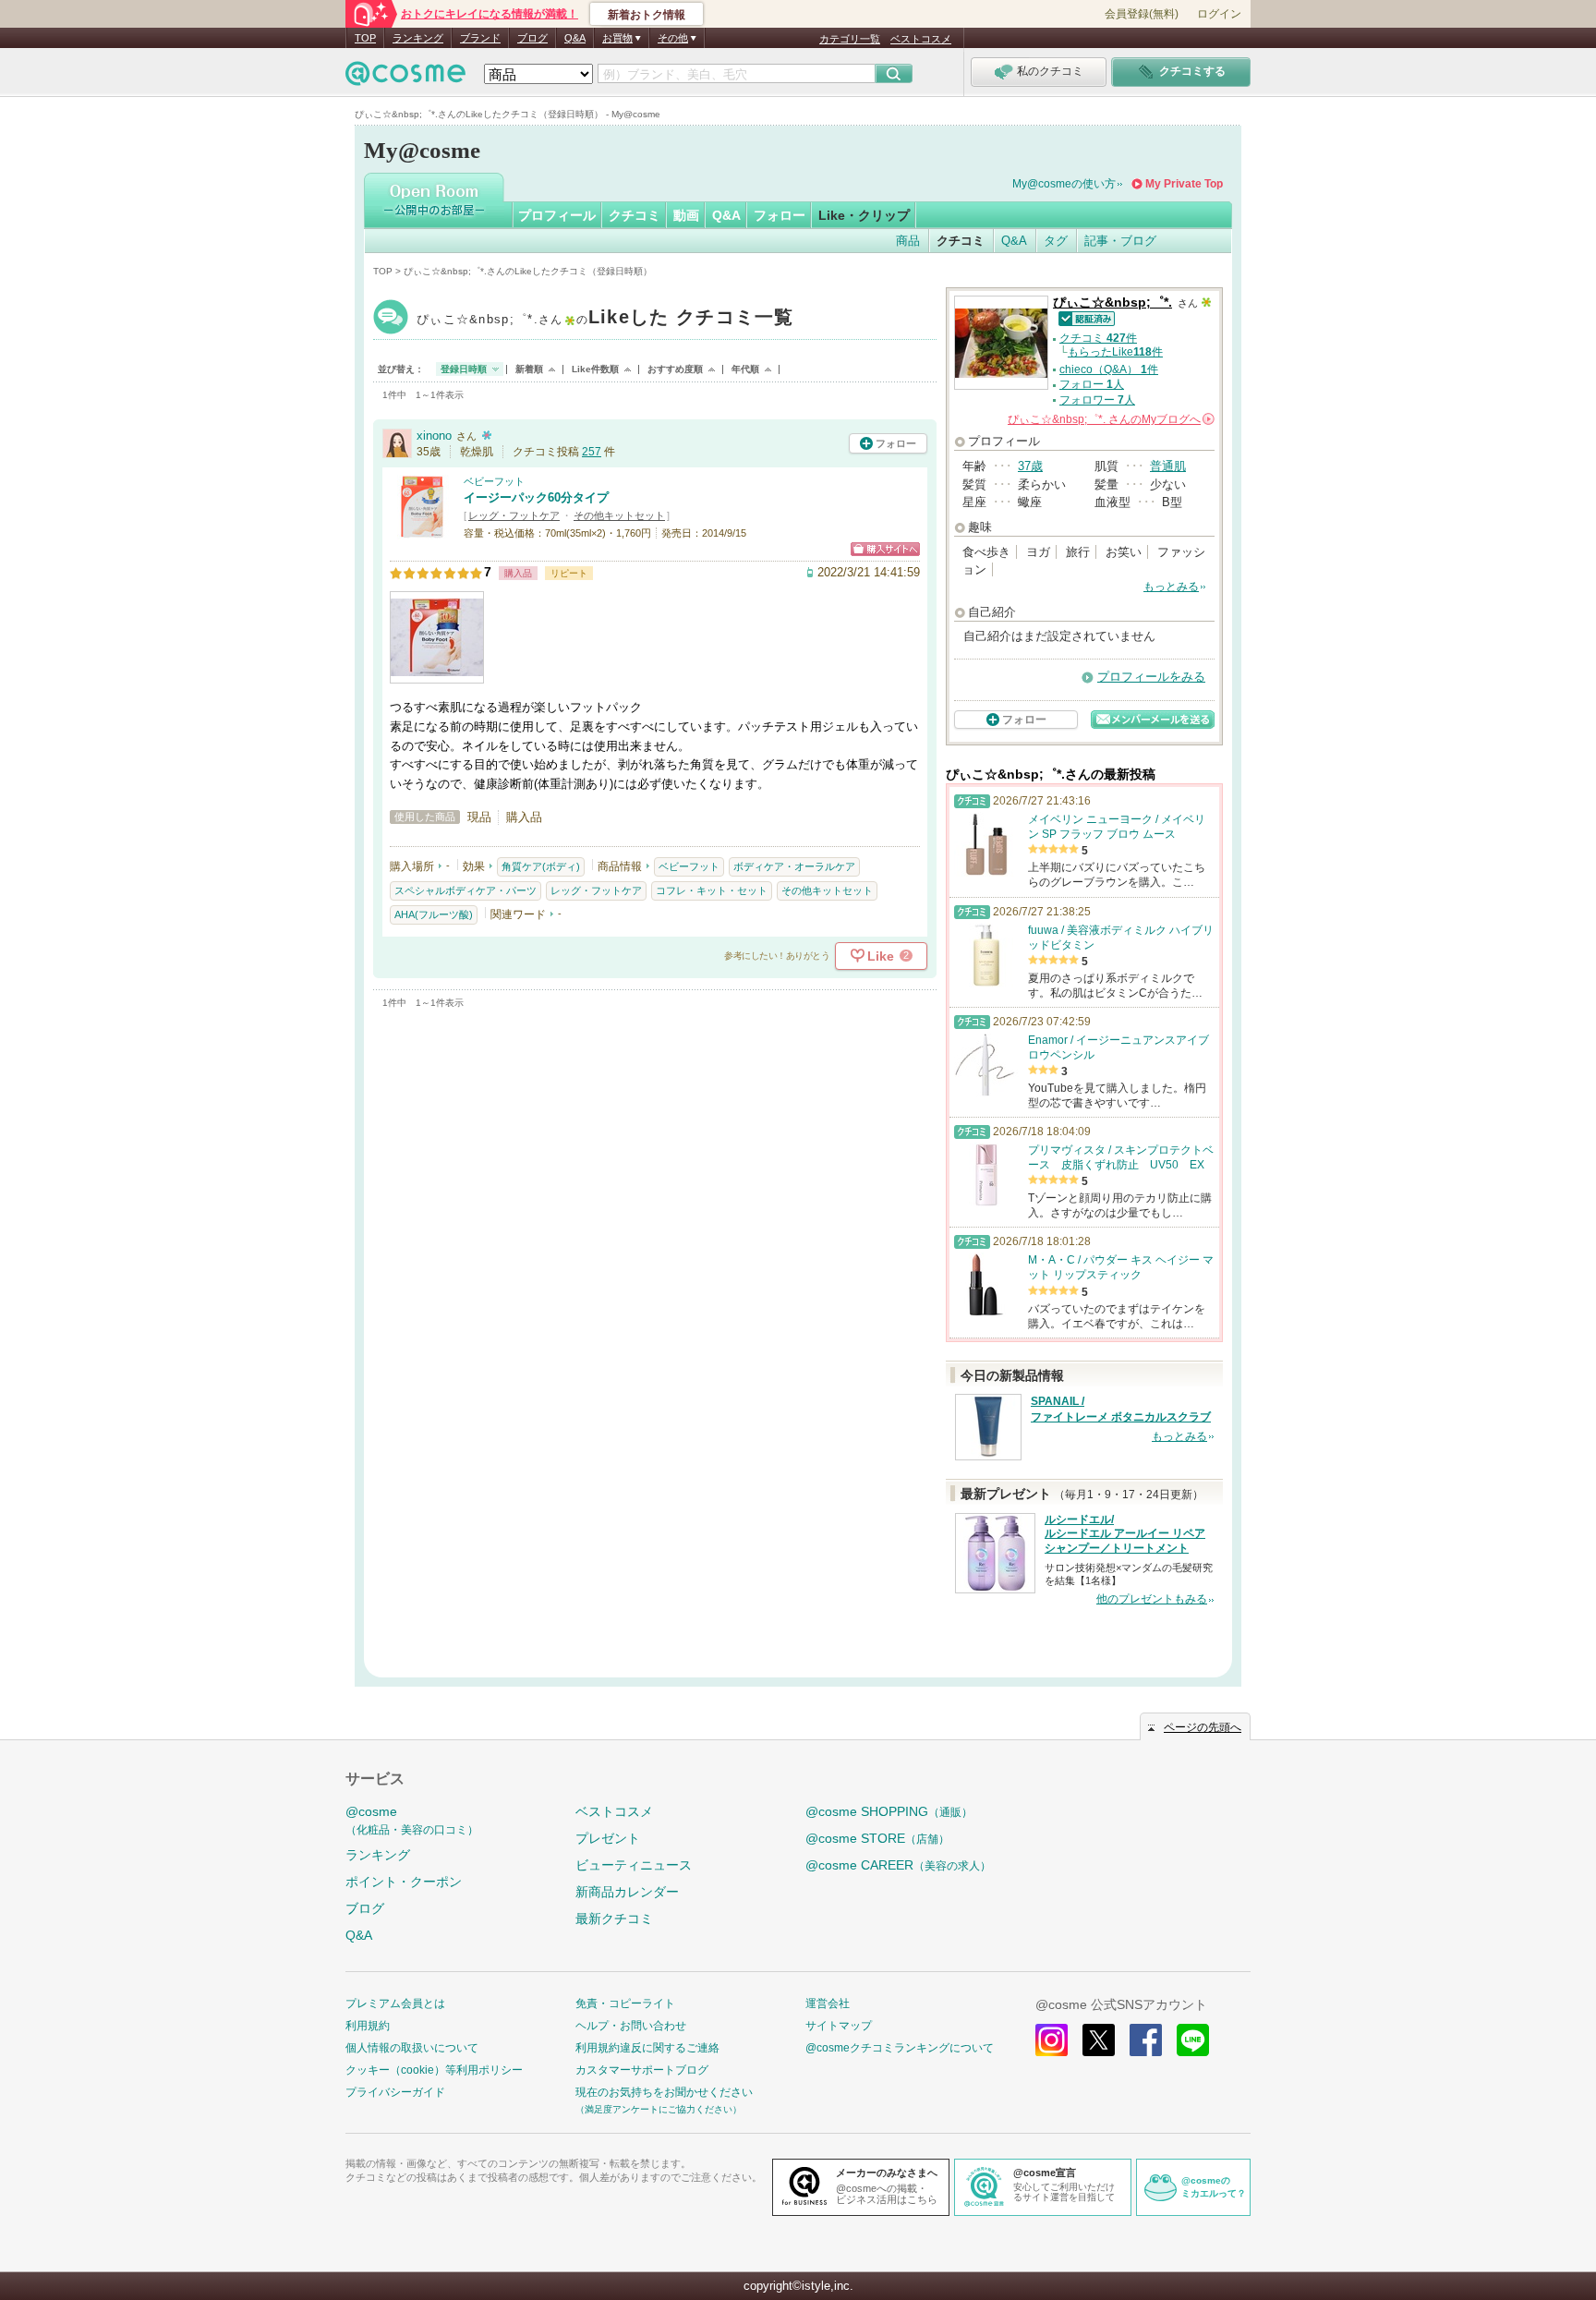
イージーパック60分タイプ (536, 497)
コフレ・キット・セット (712, 890)
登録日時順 (464, 369)
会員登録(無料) (1142, 14)
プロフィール (557, 215)
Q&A (575, 38)
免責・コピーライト (625, 2003)
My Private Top (1184, 184)
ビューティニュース (634, 1865)
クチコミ (635, 215)
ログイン (1219, 14)
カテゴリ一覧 (850, 39)
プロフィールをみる (1151, 677)
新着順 (529, 369)
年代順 (745, 369)
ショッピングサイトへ (885, 549)
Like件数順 (595, 369)
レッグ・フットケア (514, 515)
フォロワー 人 (1097, 400)
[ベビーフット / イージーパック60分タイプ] (422, 532)
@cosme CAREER (898, 1865)
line (1193, 2040)
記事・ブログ (1120, 241)
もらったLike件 (1115, 352)
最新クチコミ (614, 1919)
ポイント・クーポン (404, 1882)
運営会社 (828, 2003)
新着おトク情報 (647, 15)
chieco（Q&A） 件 (1109, 369)
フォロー (780, 215)
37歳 (1030, 466)
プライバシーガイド (395, 2092)
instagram (1052, 2040)
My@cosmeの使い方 (1064, 184)
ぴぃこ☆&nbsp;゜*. (605, 319)
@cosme (412, 1820)
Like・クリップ (864, 215)
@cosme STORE (877, 1838)
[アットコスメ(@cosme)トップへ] (405, 78)
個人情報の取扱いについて (412, 2048)
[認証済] (1084, 317)
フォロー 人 (1092, 384)
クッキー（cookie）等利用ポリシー (434, 2070)
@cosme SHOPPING (889, 1811)
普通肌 (1168, 466)
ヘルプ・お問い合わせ (631, 2026)
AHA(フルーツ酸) (434, 914)
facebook (1146, 2040)
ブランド (480, 38)
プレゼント (608, 1838)
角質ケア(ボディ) (541, 866)
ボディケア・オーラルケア (794, 866)
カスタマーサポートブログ (642, 2070)
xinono (434, 436)
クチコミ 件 (1098, 338)
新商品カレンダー (627, 1892)
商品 (908, 241)
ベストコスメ (921, 39)
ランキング (418, 38)
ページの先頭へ (1203, 1727)
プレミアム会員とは (395, 2003)
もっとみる (1171, 587)
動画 (686, 215)
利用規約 (368, 2026)
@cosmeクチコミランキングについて (900, 2048)
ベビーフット (494, 481)
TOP (365, 38)
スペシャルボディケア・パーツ (465, 890)
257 (592, 452)
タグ (1056, 241)
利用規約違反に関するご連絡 (647, 2048)
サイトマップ (839, 2026)
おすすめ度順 (675, 369)
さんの (1110, 419)
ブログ (532, 38)
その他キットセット (619, 515)
